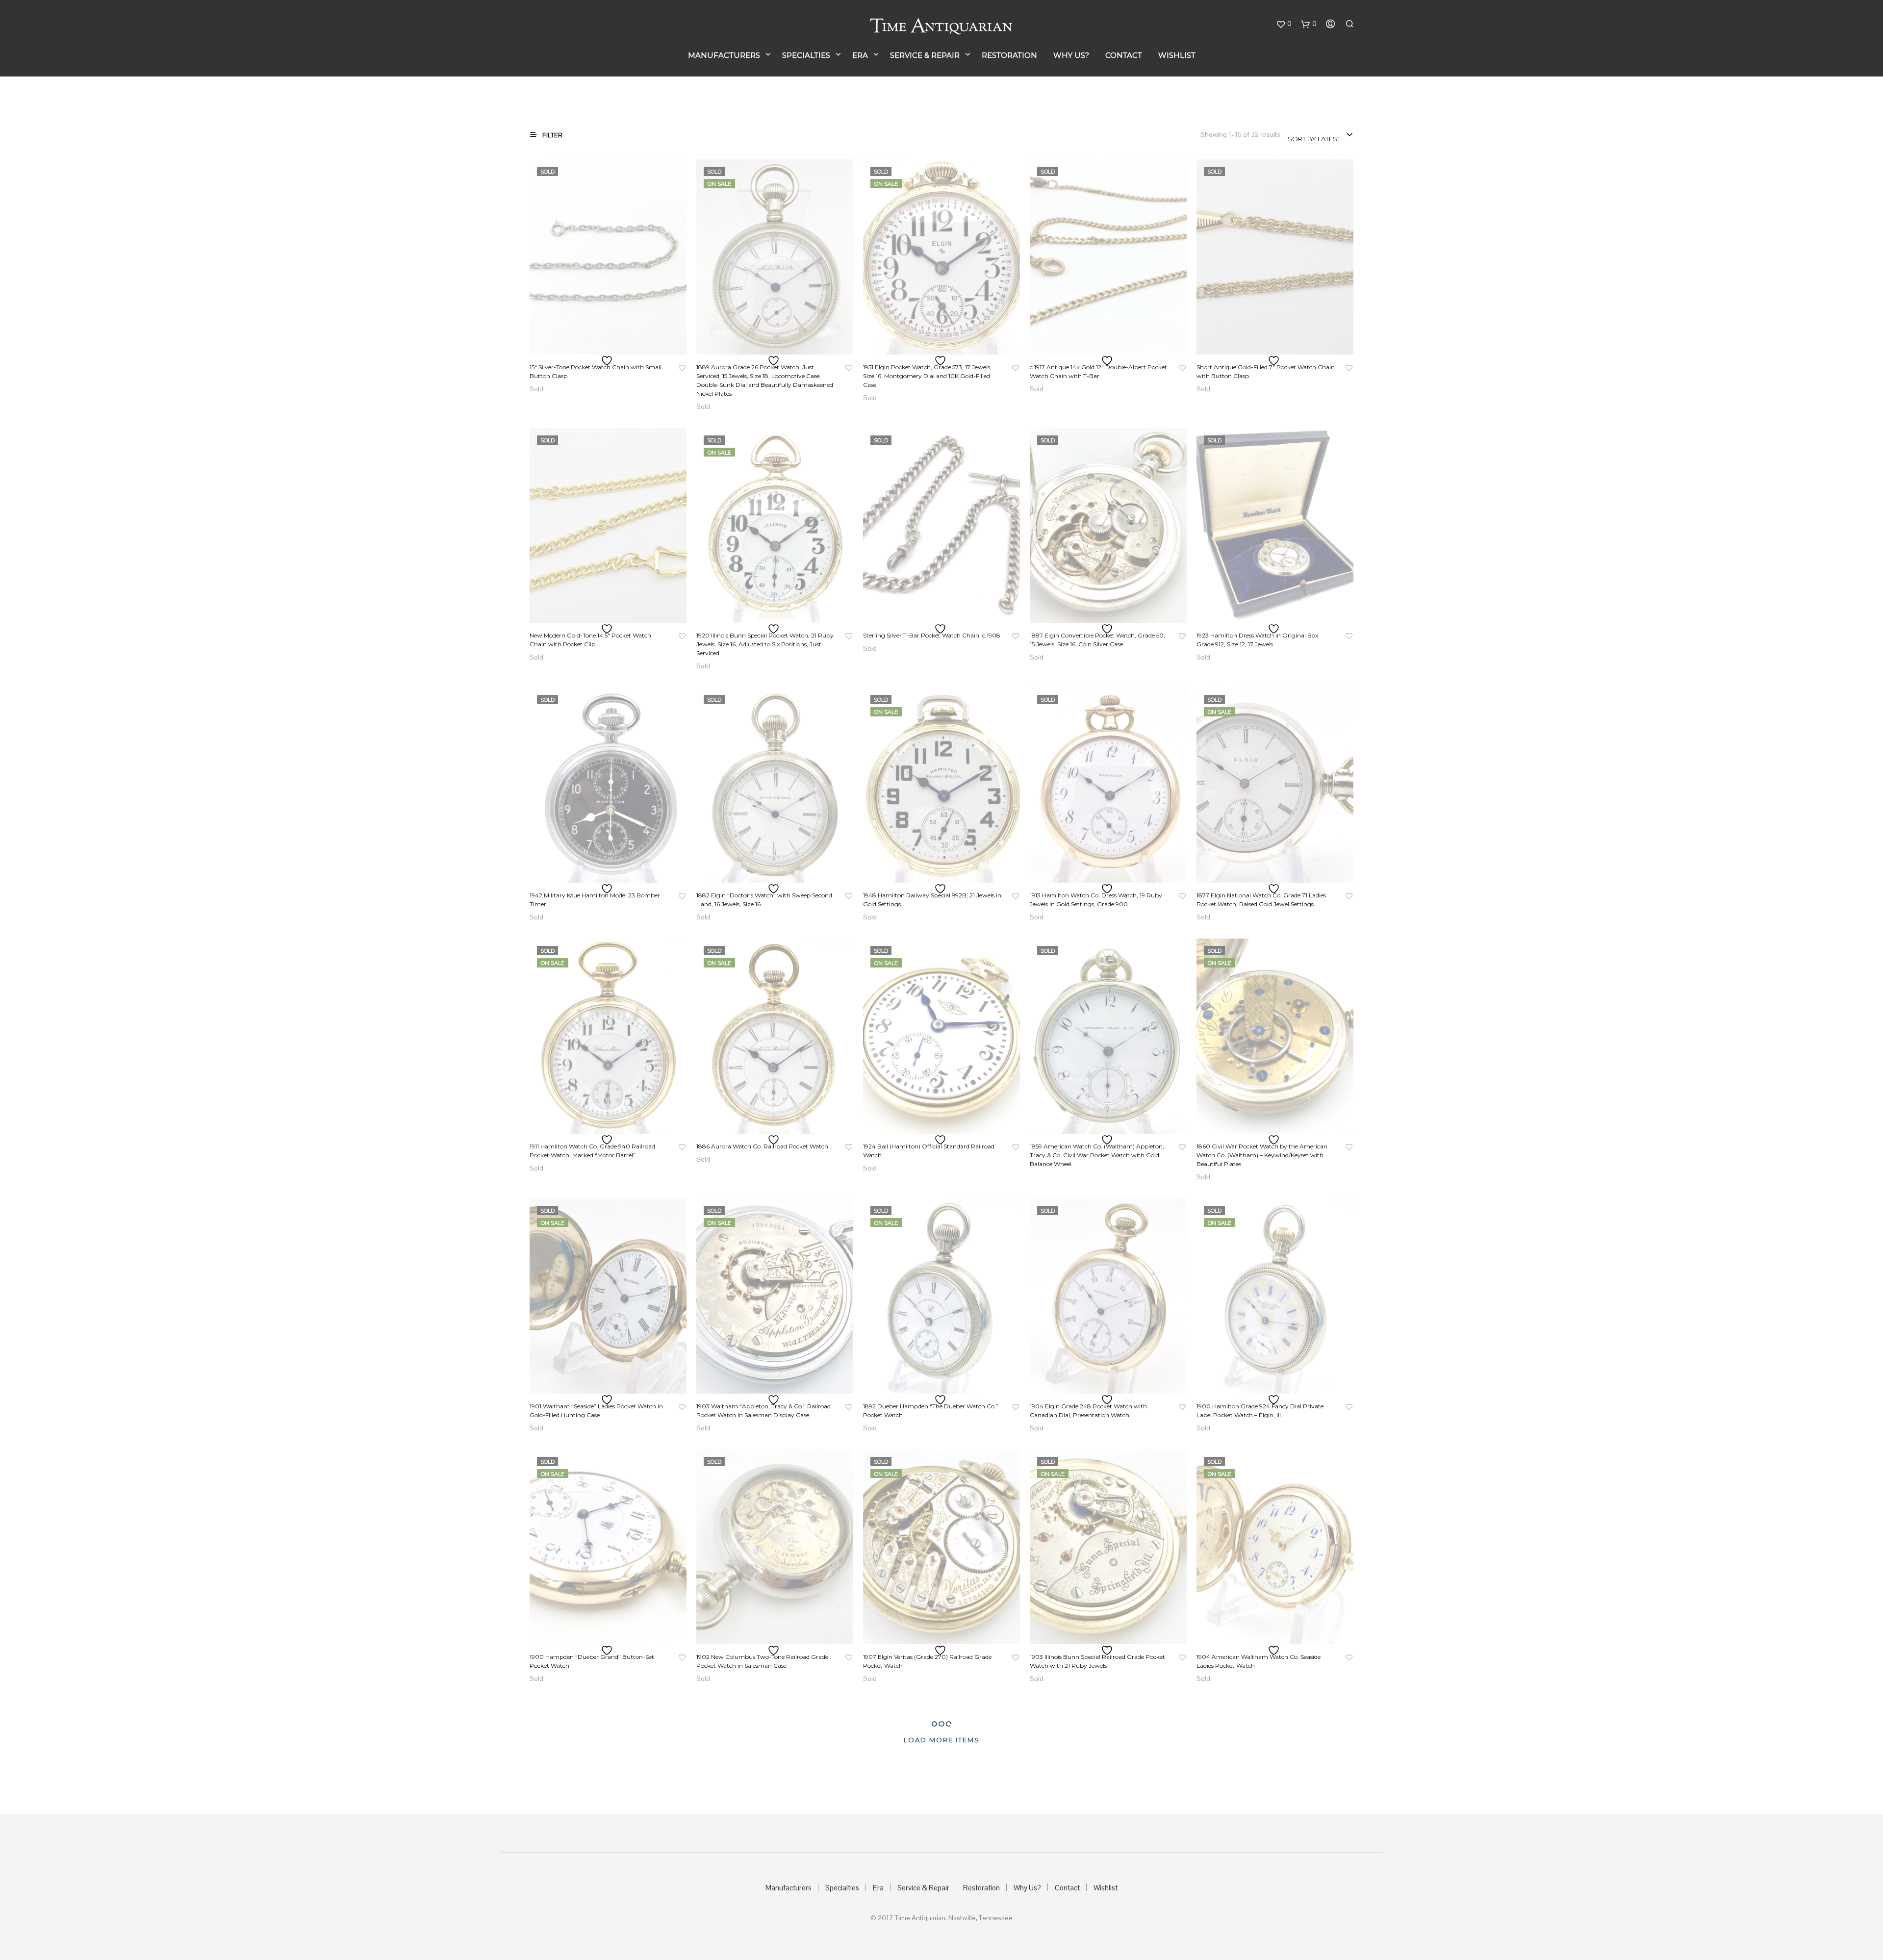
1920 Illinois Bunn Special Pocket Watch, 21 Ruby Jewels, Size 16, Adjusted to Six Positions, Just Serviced (765, 644)
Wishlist (1177, 55)
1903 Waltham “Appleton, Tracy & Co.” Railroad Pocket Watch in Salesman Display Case (763, 1411)
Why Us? (1071, 55)
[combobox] (1321, 135)
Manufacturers (724, 55)
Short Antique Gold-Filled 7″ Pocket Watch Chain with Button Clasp (1266, 371)
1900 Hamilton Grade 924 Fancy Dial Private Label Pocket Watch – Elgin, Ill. (1260, 1411)
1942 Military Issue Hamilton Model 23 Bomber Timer (595, 900)
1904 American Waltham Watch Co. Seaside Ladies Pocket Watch (1259, 1661)
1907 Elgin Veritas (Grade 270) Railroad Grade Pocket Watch (927, 1661)
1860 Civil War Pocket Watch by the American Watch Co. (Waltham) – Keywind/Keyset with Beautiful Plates (1262, 1155)
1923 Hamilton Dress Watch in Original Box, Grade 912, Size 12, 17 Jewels (1258, 640)
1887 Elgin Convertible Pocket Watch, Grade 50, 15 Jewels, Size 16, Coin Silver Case (1097, 640)
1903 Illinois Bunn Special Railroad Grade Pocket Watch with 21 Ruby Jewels (1097, 1661)
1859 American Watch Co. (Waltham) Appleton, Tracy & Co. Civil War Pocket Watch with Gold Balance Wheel (1097, 1155)
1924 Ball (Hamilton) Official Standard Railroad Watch (929, 1151)
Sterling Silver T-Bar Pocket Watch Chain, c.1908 (932, 635)
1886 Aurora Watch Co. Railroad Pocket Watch (762, 1146)
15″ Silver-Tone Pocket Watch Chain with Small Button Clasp (596, 371)
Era (860, 55)
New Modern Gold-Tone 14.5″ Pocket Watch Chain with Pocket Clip (590, 640)
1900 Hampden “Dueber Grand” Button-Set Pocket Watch (592, 1661)
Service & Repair (925, 55)
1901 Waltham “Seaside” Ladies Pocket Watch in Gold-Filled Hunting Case (596, 1411)
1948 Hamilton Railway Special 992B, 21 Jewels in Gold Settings (932, 900)
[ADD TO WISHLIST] (608, 361)
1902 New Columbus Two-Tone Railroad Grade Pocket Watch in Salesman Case (762, 1661)
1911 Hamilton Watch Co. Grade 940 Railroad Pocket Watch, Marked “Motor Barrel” (592, 1151)
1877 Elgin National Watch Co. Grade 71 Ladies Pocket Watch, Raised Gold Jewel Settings (1261, 900)
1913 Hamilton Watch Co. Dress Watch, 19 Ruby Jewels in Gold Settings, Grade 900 (1096, 900)
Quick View (614, 345)
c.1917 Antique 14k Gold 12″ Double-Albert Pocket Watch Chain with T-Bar (1098, 371)
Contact (1124, 55)
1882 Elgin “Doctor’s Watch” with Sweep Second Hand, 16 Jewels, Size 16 (764, 900)
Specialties (806, 55)
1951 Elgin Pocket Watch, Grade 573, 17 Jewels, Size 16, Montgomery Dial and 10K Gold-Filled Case (927, 376)
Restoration (1009, 55)
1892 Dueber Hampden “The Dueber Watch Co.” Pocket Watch (931, 1411)
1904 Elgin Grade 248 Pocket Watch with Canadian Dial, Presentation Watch (1088, 1411)
